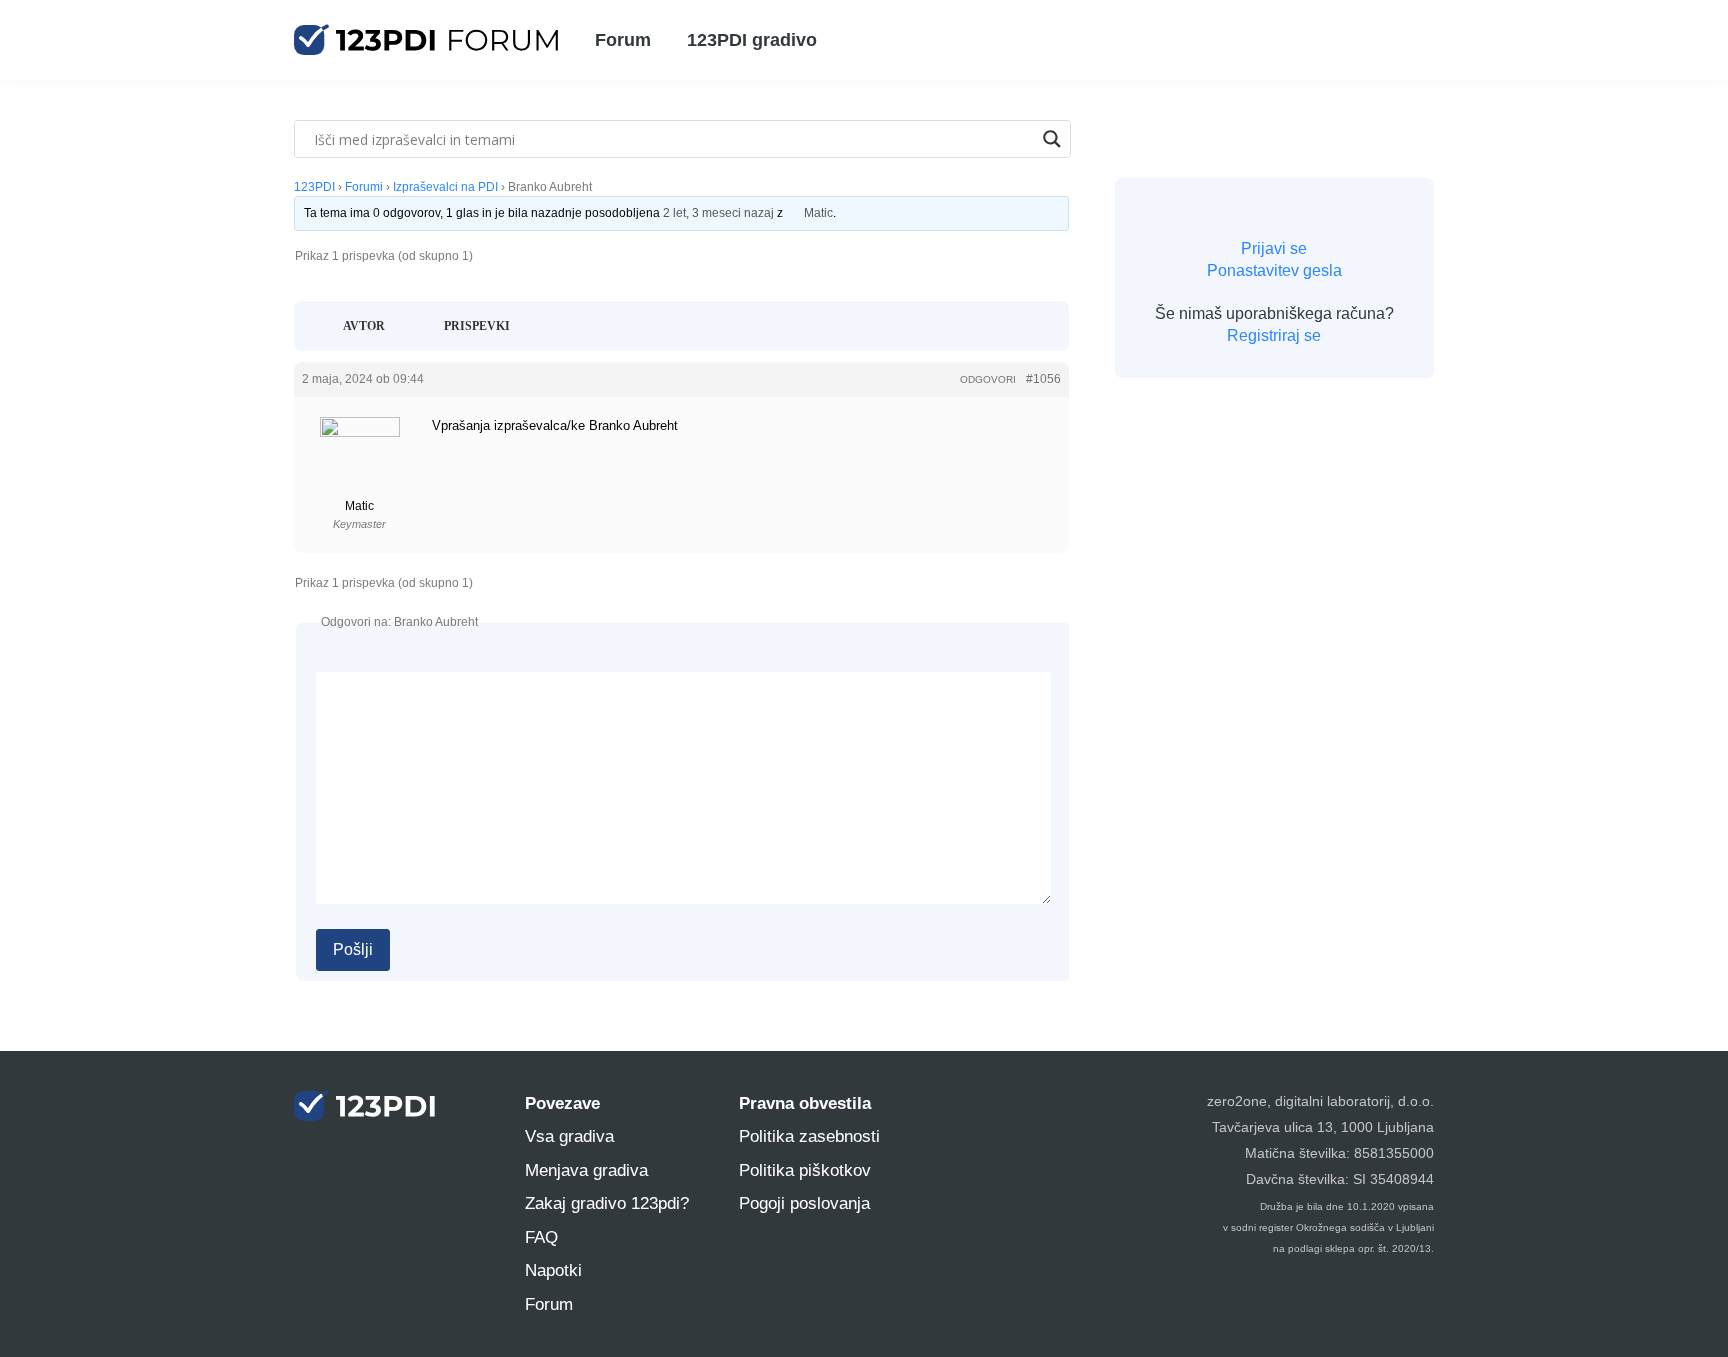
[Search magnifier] (1052, 139)
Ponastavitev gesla (1274, 270)
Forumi (364, 187)
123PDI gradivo (752, 40)
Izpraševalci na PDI (445, 187)
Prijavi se (1274, 248)
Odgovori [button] (988, 379)
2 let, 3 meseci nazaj (718, 213)
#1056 (1043, 379)
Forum (623, 40)
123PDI (314, 187)
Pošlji (353, 949)
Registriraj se (1274, 335)
